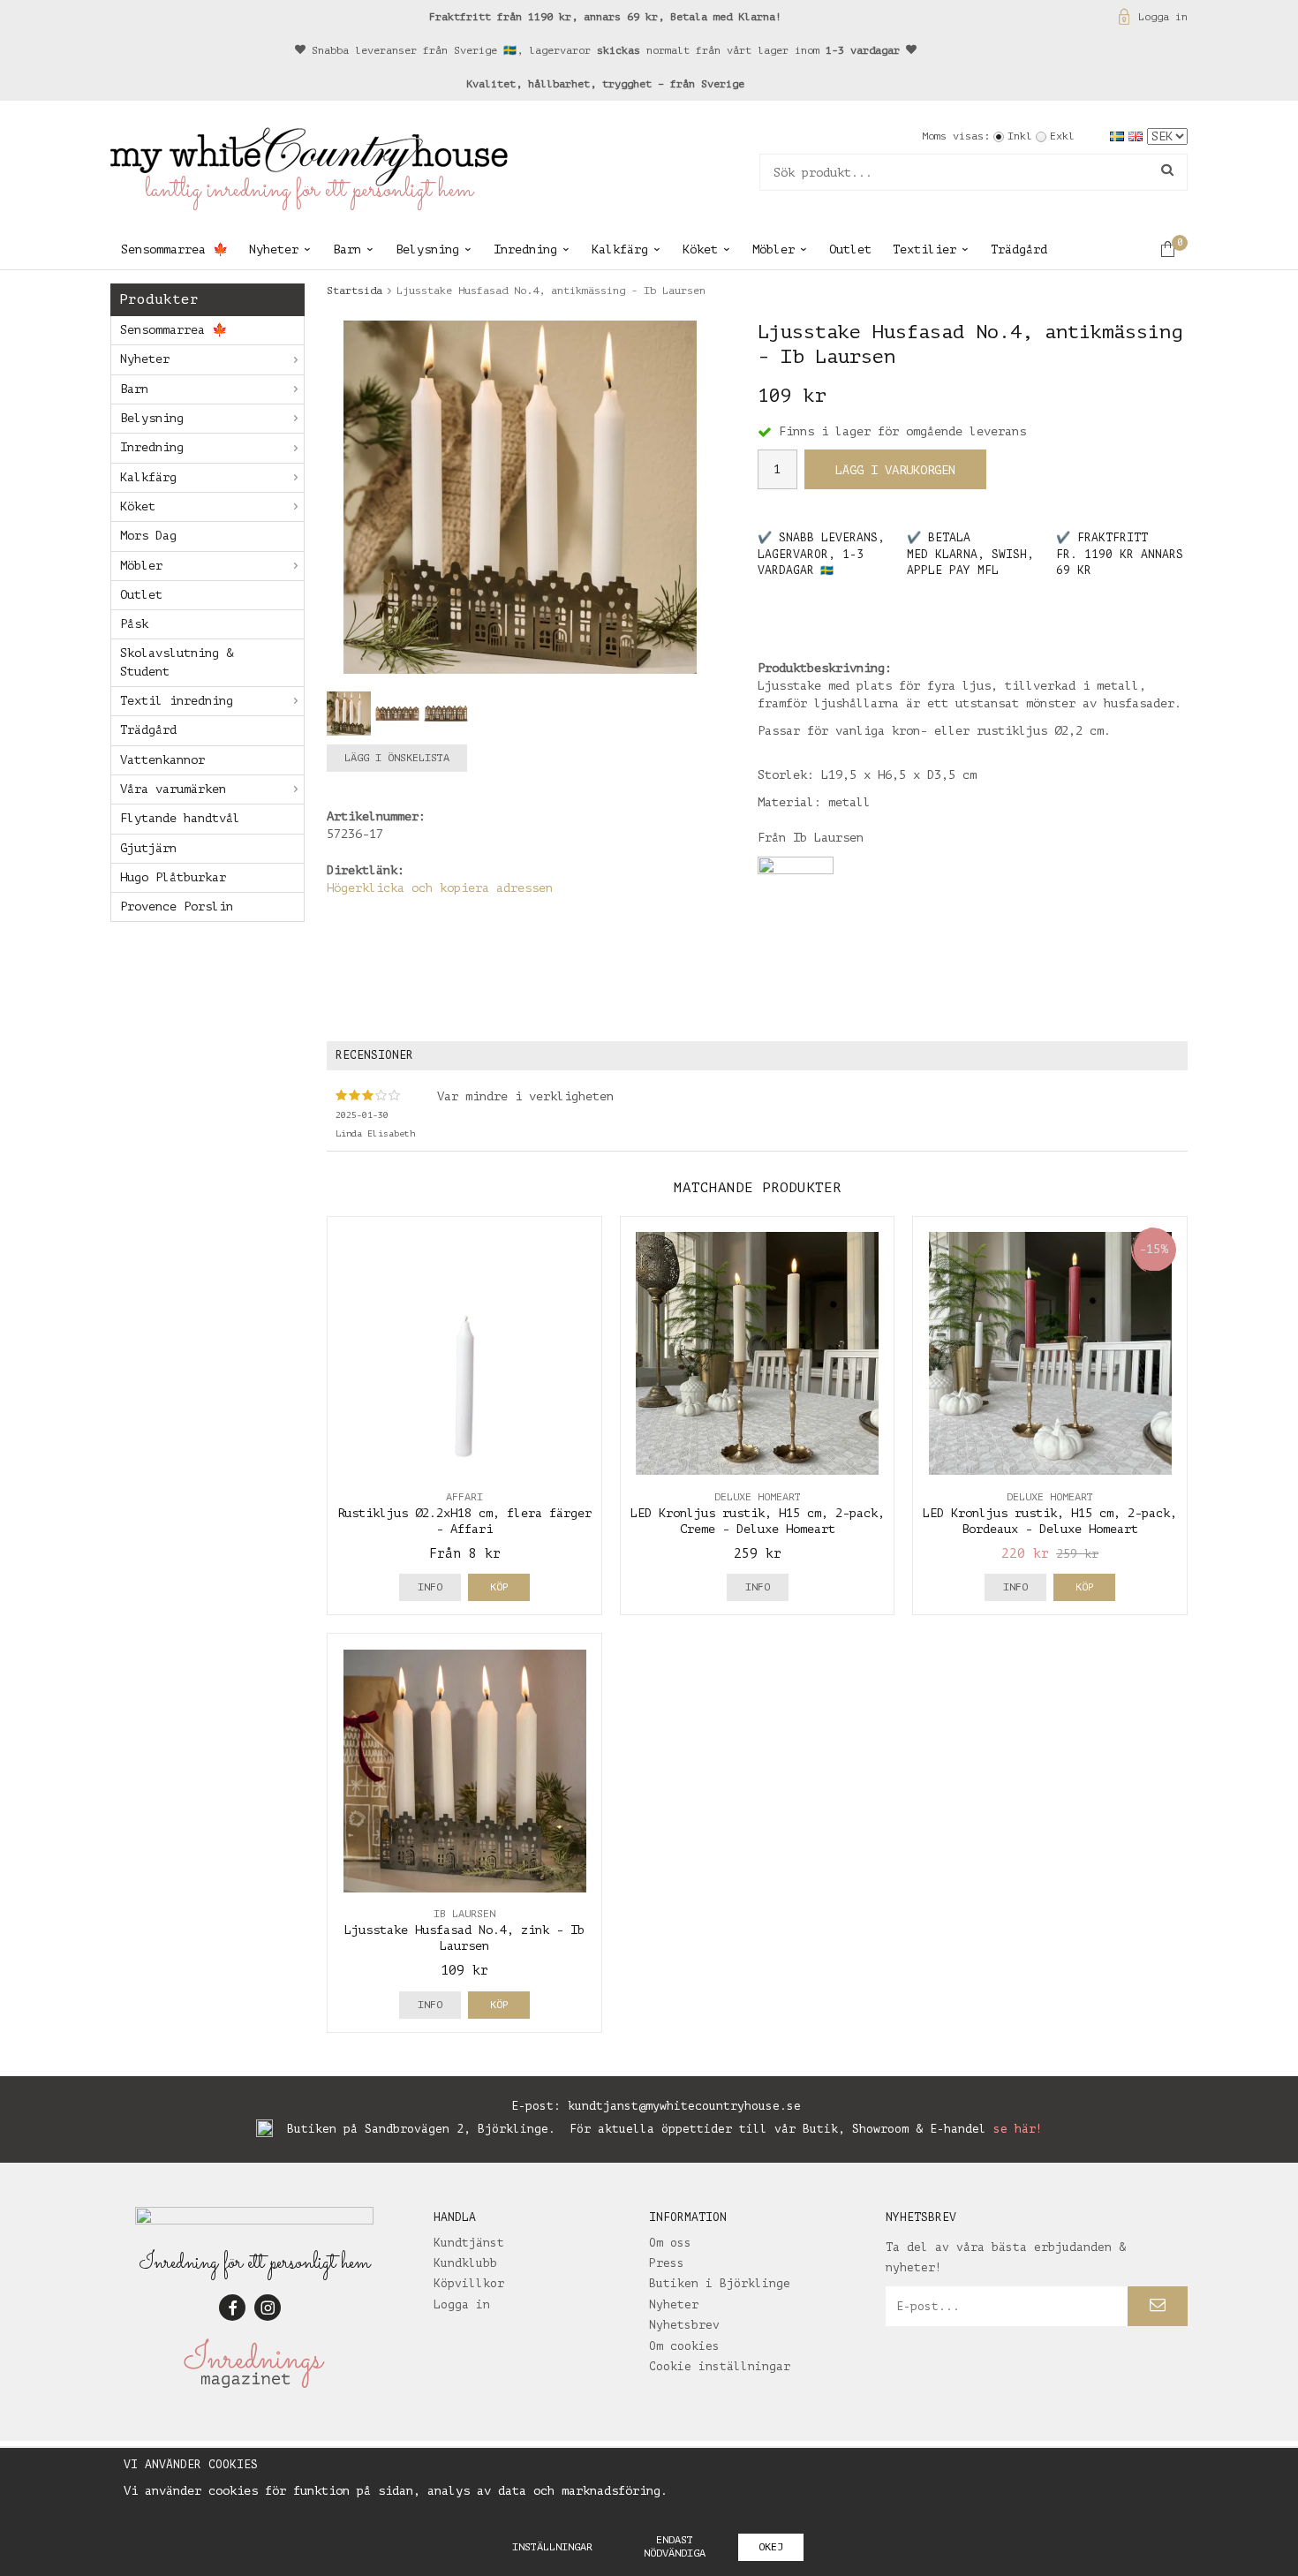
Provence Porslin (177, 907)
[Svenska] (1119, 136)
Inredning (525, 249)
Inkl (1020, 136)
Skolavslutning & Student (177, 662)
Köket (700, 249)
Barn (347, 249)
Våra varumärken (173, 789)
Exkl (1062, 136)
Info (430, 1587)
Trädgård (1019, 249)
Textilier (924, 249)
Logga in (1163, 17)
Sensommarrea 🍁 (174, 249)
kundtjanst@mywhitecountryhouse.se (684, 2106)
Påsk (134, 624)
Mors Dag (148, 536)
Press (667, 2263)
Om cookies (684, 2346)
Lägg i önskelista (397, 758)
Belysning (427, 249)
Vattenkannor (162, 760)
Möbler (774, 249)
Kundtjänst (469, 2243)
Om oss (670, 2243)
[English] (1138, 136)
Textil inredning (177, 701)
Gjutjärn (148, 848)
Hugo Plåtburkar (173, 877)
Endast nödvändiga (675, 2546)
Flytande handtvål (180, 818)
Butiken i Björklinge (720, 2283)
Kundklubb (465, 2263)
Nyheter (274, 249)
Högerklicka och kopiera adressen (440, 888)
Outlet (850, 249)
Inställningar (552, 2547)
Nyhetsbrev (684, 2325)
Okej (771, 2547)
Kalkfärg (620, 249)
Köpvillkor (469, 2283)
